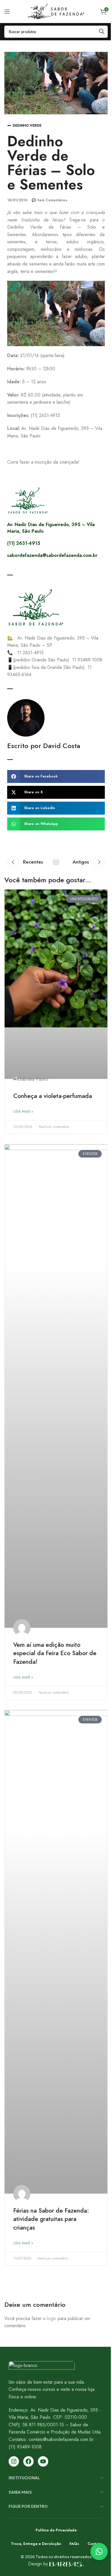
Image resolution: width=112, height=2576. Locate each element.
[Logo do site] (56, 11)
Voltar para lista (56, 862)
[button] (56, 776)
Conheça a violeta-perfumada (53, 1096)
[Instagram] (14, 2461)
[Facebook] (28, 2461)
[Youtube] (43, 2461)
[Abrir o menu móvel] (7, 12)
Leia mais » (23, 1111)
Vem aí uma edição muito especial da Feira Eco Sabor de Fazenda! (55, 1653)
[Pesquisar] (102, 32)
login (52, 2318)
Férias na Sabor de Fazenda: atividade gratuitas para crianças (51, 2219)
